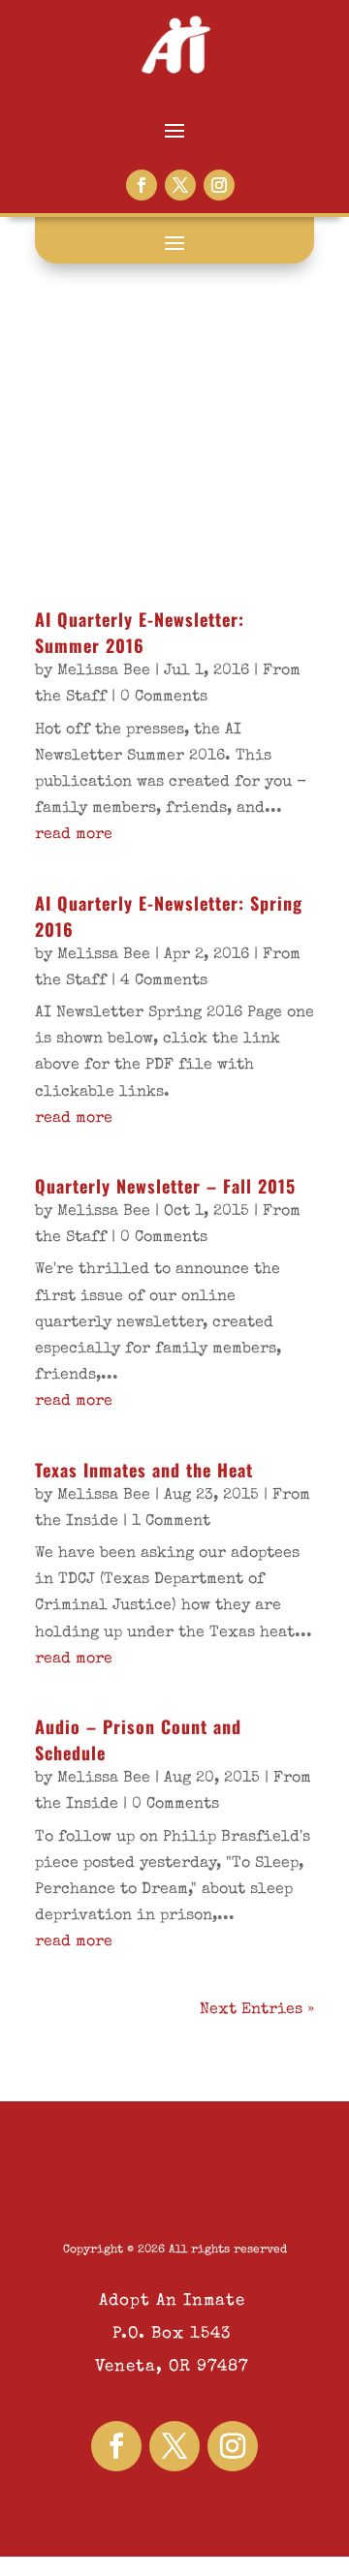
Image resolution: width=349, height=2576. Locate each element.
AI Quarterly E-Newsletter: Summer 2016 (140, 632)
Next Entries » (257, 2010)
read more (74, 835)
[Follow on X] (180, 185)
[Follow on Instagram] (219, 185)
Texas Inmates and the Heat (144, 1470)
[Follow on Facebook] (142, 185)
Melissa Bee (104, 671)
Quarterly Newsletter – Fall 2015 (165, 1186)
